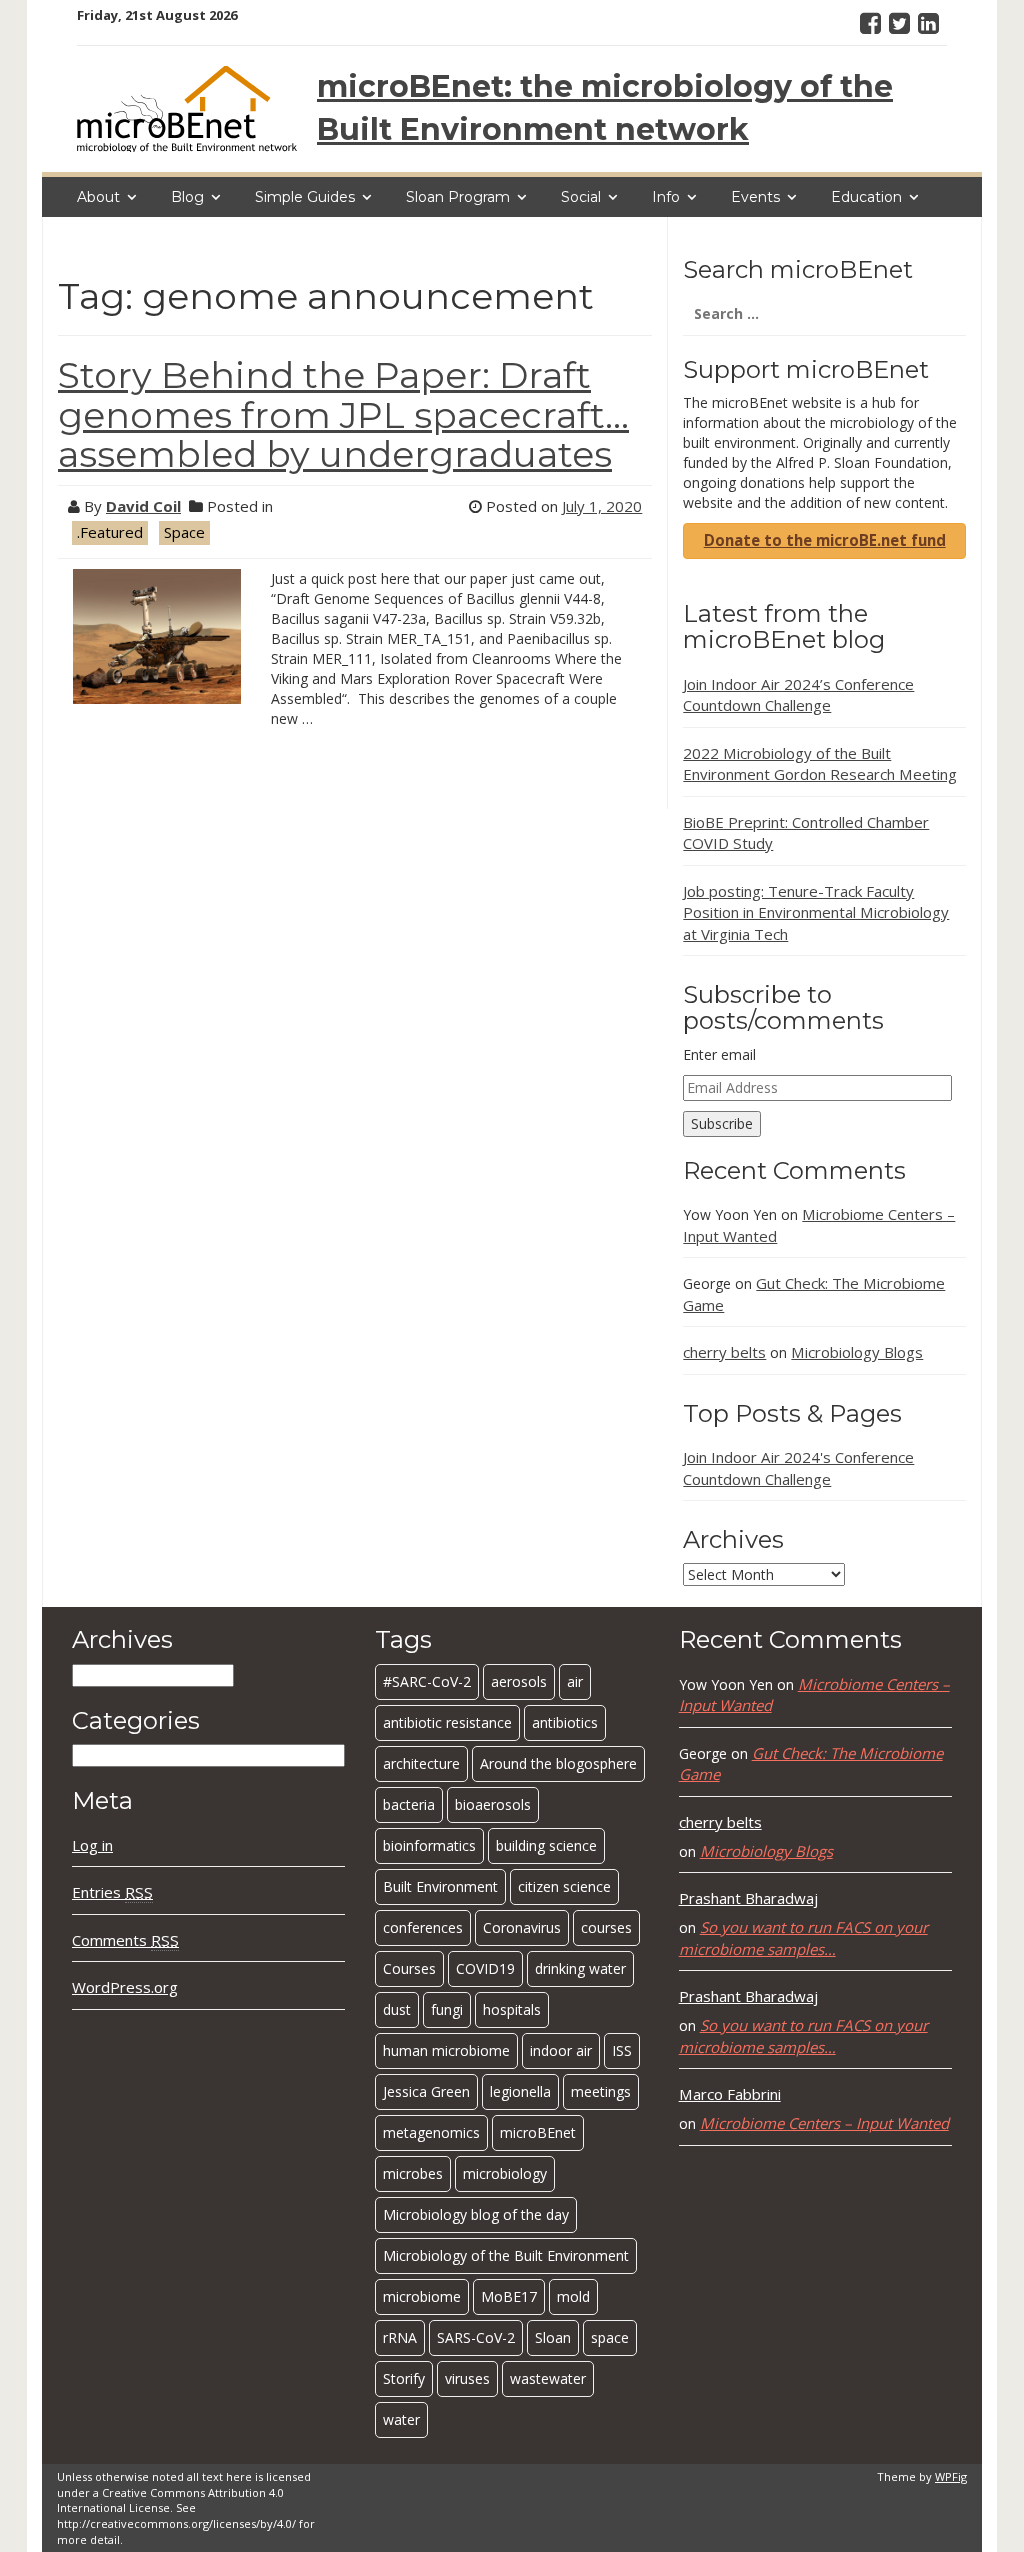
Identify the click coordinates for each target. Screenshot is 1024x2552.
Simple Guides (305, 197)
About (98, 197)
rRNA (400, 2337)
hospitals (512, 2009)
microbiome (422, 2296)
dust (397, 2009)
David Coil (143, 506)
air (575, 1681)
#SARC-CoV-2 (427, 1681)
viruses (467, 2378)
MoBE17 (509, 2296)
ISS (622, 2050)
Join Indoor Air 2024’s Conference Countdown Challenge (798, 694)
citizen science (564, 1886)
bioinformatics (429, 1845)
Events (755, 197)
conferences (423, 1927)
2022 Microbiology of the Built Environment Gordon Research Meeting (820, 763)
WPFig (951, 2476)
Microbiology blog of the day (476, 2214)
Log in (92, 1845)
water (401, 2419)
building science (546, 1845)
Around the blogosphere (558, 1763)
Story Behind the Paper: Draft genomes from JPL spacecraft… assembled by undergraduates (343, 414)
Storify (404, 2378)
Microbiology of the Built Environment (506, 2255)
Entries (112, 1892)
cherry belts (724, 1352)
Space (184, 532)
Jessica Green (426, 2091)
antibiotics (565, 1722)
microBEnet (538, 2132)
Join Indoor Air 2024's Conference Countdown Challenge (798, 1467)
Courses (409, 1968)
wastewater (548, 2378)
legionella (520, 2091)
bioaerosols (493, 1804)
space (610, 2337)
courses (606, 1927)
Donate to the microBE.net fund (825, 540)
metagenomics (431, 2132)
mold (573, 2296)
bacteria (409, 1804)
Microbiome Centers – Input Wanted (824, 2123)
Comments (125, 1940)
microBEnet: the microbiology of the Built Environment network (605, 108)
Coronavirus (522, 1927)
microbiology (505, 2173)
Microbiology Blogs (857, 1352)
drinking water (580, 1968)
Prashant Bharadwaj (748, 1898)
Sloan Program (458, 197)
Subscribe (722, 1123)
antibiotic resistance (447, 1722)
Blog (187, 197)
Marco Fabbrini (730, 2094)
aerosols (519, 1681)
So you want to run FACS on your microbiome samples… (803, 1937)
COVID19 (485, 1968)
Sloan (553, 2337)
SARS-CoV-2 (476, 2337)
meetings (601, 2091)
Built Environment (440, 1886)
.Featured (110, 532)
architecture (421, 1763)
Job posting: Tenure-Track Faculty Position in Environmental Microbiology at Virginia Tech (816, 912)
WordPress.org (125, 1987)
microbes (413, 2173)
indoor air (561, 2050)
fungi (447, 2009)
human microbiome (446, 2050)
